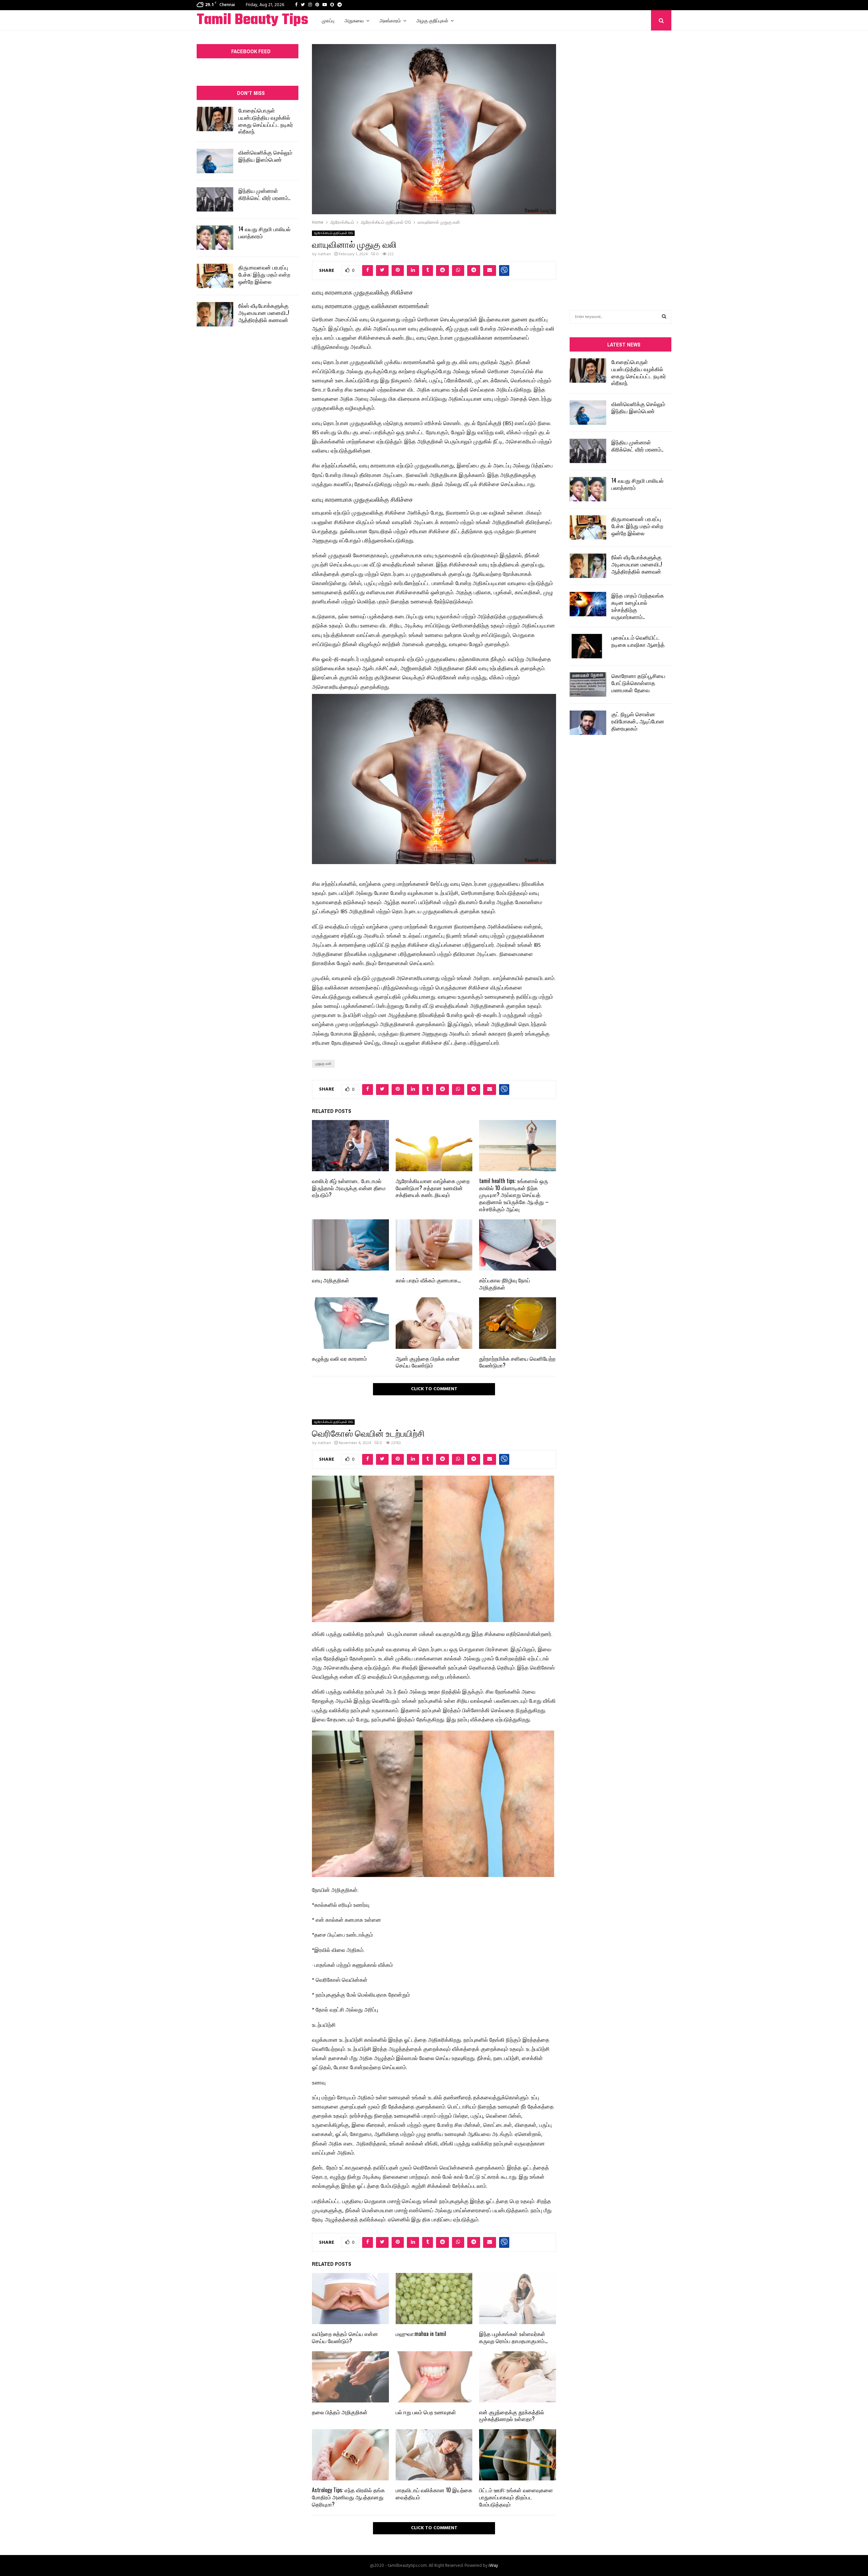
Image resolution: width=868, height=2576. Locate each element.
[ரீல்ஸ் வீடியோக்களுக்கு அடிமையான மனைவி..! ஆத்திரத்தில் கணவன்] (215, 314)
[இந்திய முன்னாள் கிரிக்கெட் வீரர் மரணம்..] (215, 199)
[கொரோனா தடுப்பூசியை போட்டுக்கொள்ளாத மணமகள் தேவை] (588, 684)
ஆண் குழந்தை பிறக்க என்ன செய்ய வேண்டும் (428, 1362)
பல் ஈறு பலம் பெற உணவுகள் (426, 2412)
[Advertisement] (620, 160)
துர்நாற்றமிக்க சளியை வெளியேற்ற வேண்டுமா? (517, 1362)
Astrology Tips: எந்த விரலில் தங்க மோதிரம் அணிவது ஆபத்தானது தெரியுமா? (348, 2497)
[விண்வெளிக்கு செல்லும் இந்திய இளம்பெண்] (215, 161)
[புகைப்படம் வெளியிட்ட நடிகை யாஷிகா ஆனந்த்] (588, 646)
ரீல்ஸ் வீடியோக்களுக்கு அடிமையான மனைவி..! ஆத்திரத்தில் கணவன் (264, 313)
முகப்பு (328, 20)
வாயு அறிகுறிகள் (331, 1280)
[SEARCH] (664, 317)
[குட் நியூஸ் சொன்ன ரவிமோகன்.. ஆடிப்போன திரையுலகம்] (588, 723)
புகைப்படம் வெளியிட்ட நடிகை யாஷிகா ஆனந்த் (638, 641)
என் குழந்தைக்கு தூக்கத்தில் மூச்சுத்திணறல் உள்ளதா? (512, 2415)
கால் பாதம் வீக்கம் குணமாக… (428, 1280)
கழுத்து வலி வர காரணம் (339, 1358)
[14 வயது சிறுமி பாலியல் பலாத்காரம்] (215, 238)
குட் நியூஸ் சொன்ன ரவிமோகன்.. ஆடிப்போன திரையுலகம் (638, 721)
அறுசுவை (354, 20)
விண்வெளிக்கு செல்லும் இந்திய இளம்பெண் (265, 156)
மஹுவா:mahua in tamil (421, 2334)
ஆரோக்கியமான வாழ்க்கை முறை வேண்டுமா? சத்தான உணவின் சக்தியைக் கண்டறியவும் (433, 1188)
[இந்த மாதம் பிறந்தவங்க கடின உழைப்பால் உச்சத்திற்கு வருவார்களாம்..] (588, 604)
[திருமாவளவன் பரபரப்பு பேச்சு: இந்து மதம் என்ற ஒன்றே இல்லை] (215, 276)
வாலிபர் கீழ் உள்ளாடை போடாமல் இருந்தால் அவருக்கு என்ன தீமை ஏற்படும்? (349, 1188)
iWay (493, 2566)
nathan (324, 254)
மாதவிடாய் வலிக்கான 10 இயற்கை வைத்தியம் (434, 2493)
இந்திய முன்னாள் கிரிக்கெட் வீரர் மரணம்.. (264, 194)
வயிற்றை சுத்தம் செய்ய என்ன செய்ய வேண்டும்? (345, 2337)
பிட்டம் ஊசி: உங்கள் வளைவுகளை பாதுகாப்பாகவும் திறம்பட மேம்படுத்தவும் (516, 2497)
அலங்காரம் (390, 20)
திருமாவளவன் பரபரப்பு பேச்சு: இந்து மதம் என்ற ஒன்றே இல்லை (264, 274)
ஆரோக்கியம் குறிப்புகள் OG (333, 233)
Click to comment (434, 1389)
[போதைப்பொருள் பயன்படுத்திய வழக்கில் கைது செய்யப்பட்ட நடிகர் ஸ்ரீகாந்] (215, 119)
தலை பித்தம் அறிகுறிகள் (340, 2412)
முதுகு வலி (323, 1064)
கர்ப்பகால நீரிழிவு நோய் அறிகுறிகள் (505, 1284)
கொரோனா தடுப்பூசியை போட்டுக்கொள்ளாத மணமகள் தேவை (638, 683)
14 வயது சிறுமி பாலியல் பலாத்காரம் (264, 232)
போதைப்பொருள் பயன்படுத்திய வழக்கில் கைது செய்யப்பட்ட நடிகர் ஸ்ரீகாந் (266, 121)
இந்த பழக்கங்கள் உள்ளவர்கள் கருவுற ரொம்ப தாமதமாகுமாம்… (513, 2337)
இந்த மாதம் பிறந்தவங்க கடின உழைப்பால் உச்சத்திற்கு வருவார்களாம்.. (638, 606)
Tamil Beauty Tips (252, 20)
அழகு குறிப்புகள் (432, 20)
